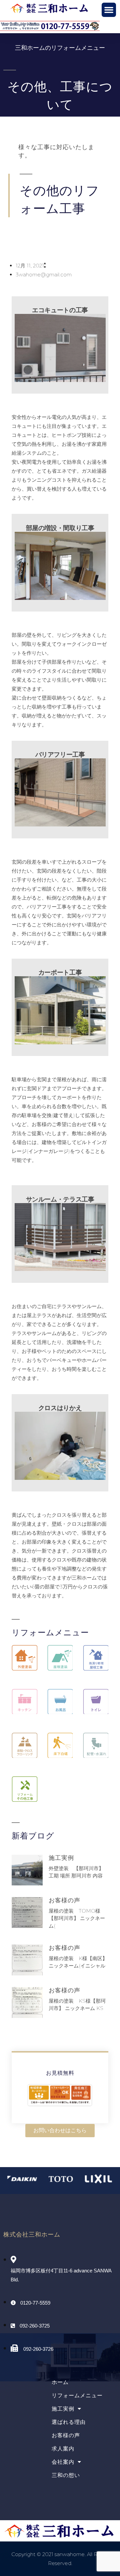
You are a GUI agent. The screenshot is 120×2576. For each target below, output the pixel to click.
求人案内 (63, 2449)
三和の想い (66, 2475)
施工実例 (61, 1858)
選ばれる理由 (69, 2422)
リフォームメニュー (77, 2395)
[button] (109, 10)
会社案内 (63, 2462)
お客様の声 (64, 1900)
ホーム (60, 2382)
